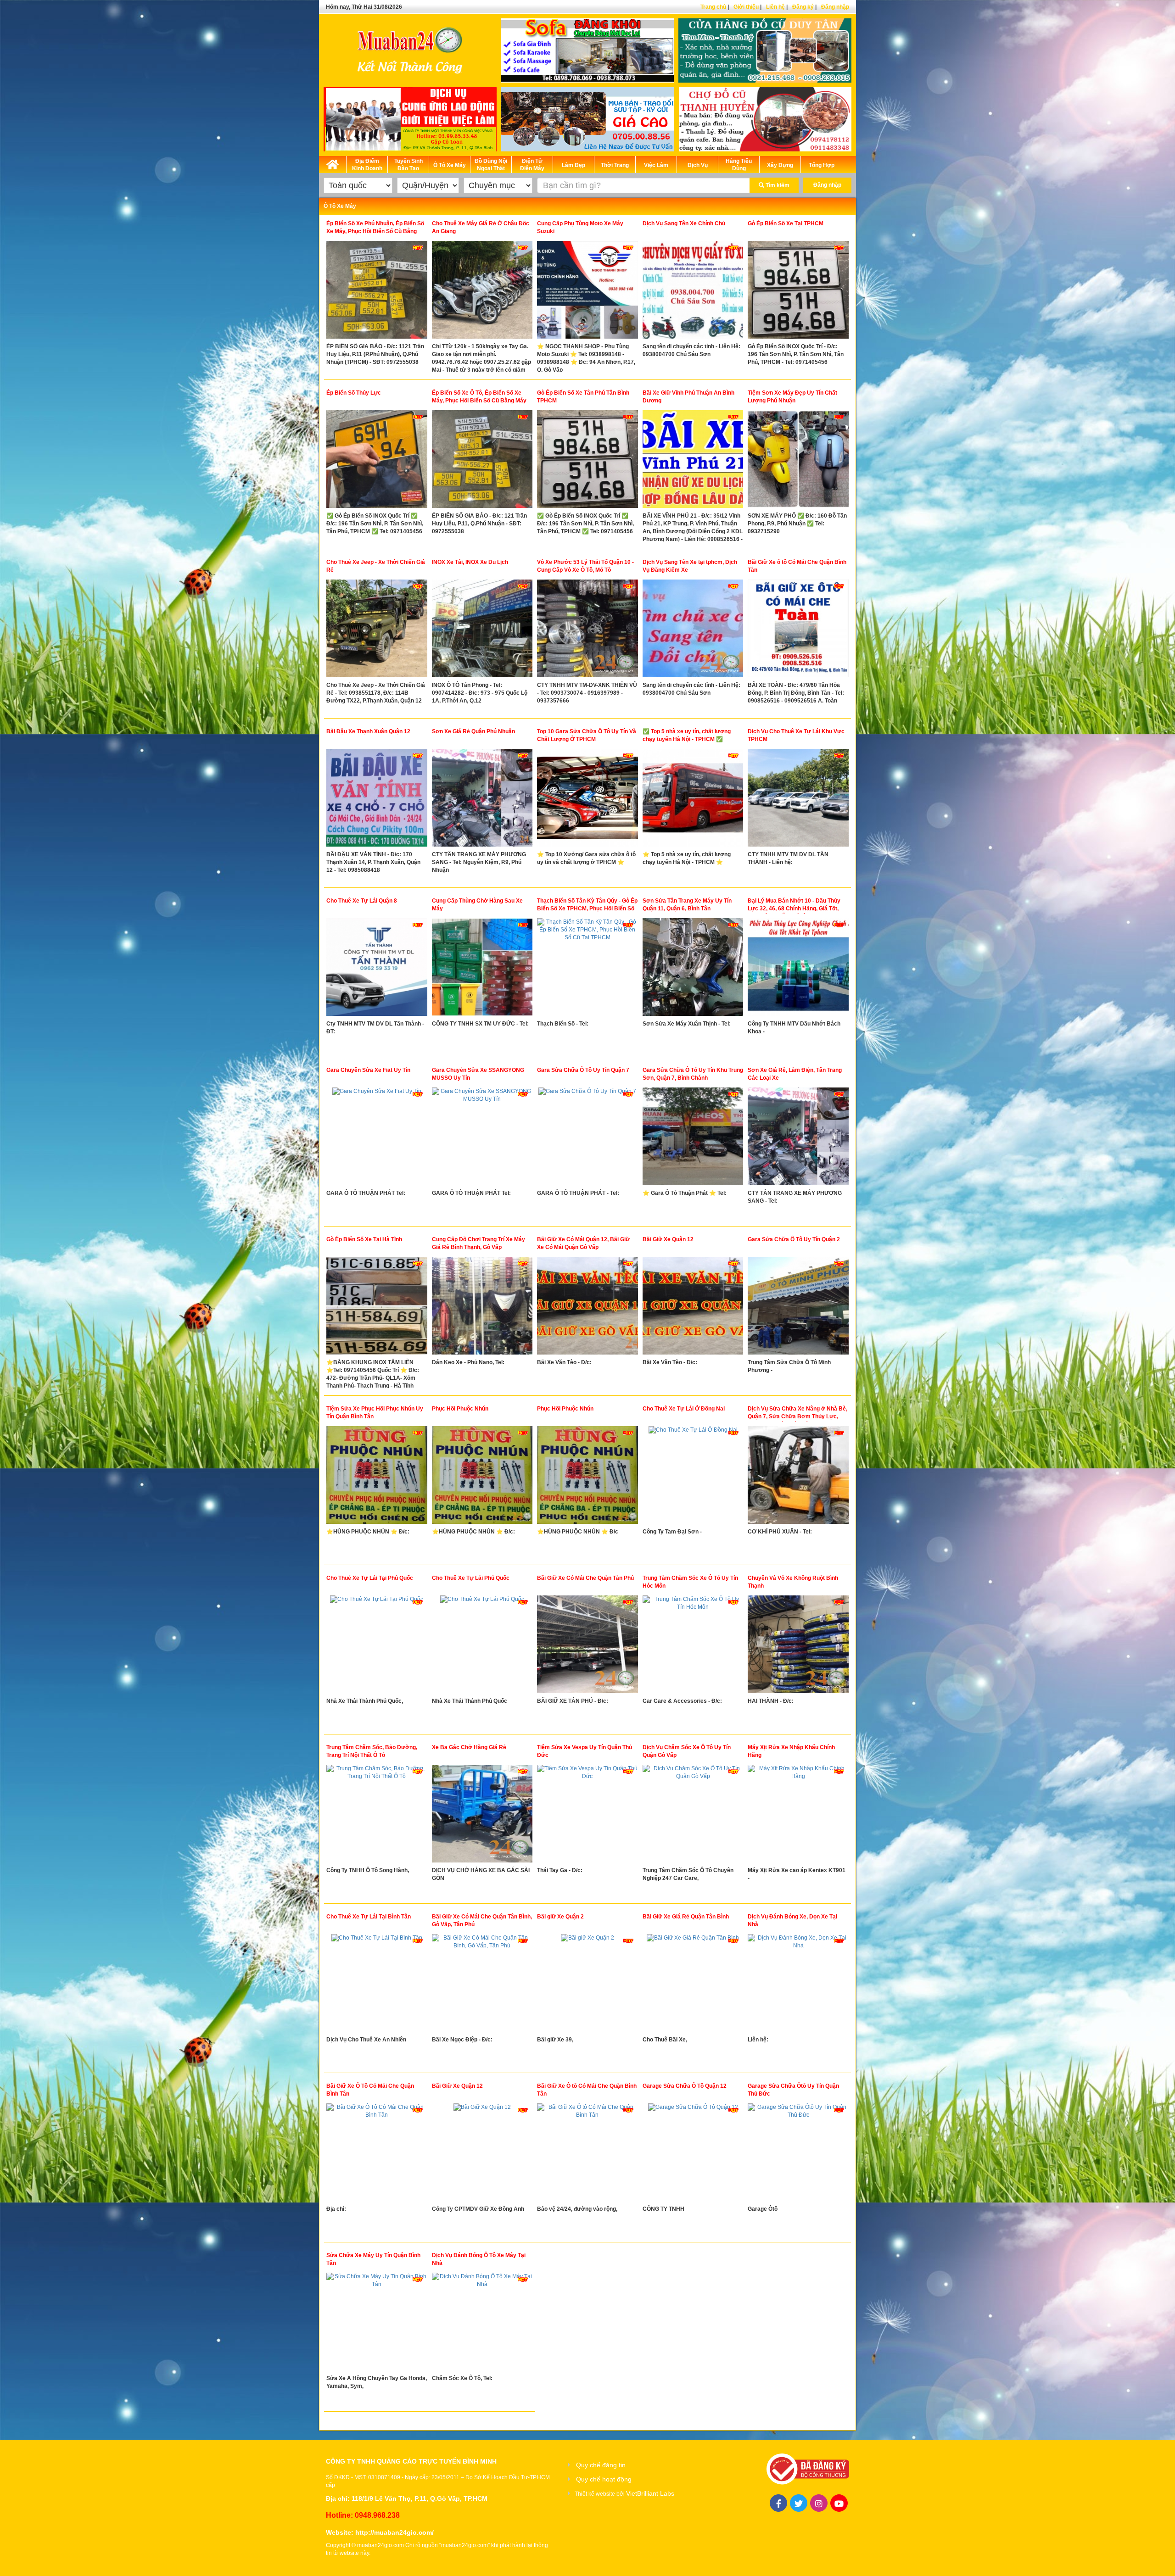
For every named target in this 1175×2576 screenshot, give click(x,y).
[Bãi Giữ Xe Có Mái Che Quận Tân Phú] (587, 1646)
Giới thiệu (746, 7)
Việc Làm (656, 165)
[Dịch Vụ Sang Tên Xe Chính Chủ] (693, 292)
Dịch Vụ (698, 165)
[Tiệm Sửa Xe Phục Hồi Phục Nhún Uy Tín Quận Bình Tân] (377, 1477)
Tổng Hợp (822, 165)
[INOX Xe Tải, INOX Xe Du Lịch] (482, 630)
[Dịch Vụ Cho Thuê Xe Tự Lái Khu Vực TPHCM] (798, 800)
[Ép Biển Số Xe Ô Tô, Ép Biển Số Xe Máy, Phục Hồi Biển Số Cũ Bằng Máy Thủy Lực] (482, 461)
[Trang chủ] (333, 163)
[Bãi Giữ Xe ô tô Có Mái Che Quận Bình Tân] (798, 630)
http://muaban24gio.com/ (394, 2532)
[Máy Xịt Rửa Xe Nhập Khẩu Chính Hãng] (798, 1816)
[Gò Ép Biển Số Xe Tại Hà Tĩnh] (377, 1308)
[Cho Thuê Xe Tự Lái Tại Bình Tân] (377, 1985)
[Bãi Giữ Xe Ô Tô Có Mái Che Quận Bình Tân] (377, 2154)
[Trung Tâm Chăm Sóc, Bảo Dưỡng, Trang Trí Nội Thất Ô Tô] (377, 1816)
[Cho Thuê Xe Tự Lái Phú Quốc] (482, 1646)
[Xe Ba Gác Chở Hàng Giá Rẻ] (482, 1816)
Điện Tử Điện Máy (532, 165)
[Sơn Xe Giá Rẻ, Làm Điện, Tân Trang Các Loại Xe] (798, 1138)
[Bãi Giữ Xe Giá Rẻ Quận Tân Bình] (693, 1985)
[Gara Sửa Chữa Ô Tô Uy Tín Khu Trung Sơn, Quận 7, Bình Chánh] (693, 1138)
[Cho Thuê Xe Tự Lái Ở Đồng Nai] (693, 1477)
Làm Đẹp (574, 165)
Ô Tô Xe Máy (450, 165)
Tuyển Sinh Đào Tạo (408, 165)
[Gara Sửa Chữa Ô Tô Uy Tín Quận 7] (587, 1138)
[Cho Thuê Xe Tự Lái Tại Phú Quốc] (377, 1646)
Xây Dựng (780, 165)
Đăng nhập (835, 7)
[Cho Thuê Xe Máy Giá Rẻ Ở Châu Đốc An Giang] (482, 292)
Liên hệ (775, 7)
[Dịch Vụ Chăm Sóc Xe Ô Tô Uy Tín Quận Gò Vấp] (693, 1816)
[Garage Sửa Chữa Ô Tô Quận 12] (693, 2154)
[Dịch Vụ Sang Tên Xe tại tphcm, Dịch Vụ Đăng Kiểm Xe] (693, 630)
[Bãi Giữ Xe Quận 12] (693, 1308)
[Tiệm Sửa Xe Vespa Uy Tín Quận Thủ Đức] (587, 1816)
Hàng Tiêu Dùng (739, 165)
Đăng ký (803, 7)
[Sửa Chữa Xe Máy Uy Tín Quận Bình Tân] (377, 2324)
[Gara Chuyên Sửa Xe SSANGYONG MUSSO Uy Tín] (482, 1138)
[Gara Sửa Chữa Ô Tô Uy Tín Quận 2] (798, 1308)
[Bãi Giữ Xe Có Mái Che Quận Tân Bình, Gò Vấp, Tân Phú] (482, 1985)
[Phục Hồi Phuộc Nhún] (482, 1477)
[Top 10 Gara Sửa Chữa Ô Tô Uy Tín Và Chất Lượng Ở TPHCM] (587, 800)
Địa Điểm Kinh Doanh (367, 165)
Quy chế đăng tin (601, 2465)
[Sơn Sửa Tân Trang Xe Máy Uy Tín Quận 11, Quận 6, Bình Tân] (693, 969)
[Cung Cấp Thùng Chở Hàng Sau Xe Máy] (482, 969)
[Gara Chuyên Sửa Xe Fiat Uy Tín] (377, 1138)
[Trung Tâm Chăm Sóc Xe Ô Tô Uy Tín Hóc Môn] (693, 1646)
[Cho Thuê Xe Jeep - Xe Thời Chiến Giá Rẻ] (377, 630)
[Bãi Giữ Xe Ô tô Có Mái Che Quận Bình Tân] (587, 2154)
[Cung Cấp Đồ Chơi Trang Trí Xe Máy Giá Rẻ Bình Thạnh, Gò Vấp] (482, 1308)
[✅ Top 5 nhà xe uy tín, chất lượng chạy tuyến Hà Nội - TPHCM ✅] (693, 800)
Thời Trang (615, 165)
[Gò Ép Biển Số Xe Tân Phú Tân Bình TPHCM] (587, 461)
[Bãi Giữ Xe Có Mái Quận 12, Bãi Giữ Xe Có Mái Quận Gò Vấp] (587, 1308)
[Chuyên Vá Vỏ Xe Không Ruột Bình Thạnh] (798, 1646)
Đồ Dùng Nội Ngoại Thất (491, 165)
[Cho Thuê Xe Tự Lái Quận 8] (377, 969)
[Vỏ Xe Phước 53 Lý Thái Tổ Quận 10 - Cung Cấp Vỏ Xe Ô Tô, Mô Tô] (587, 630)
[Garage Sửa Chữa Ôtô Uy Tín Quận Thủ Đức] (798, 2154)
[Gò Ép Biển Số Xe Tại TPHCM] (798, 292)
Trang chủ (713, 7)
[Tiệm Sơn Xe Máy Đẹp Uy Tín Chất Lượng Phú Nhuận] (798, 461)
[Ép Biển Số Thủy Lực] (377, 461)
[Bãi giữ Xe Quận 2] (587, 1985)
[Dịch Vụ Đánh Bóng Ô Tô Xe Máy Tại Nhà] (482, 2324)
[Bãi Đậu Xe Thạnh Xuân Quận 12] (377, 800)
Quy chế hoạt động (604, 2479)
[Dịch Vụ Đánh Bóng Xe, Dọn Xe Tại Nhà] (798, 1985)
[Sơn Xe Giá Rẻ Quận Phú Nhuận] (482, 800)
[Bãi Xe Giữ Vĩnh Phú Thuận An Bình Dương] (693, 461)
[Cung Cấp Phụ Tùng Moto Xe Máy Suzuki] (587, 292)
